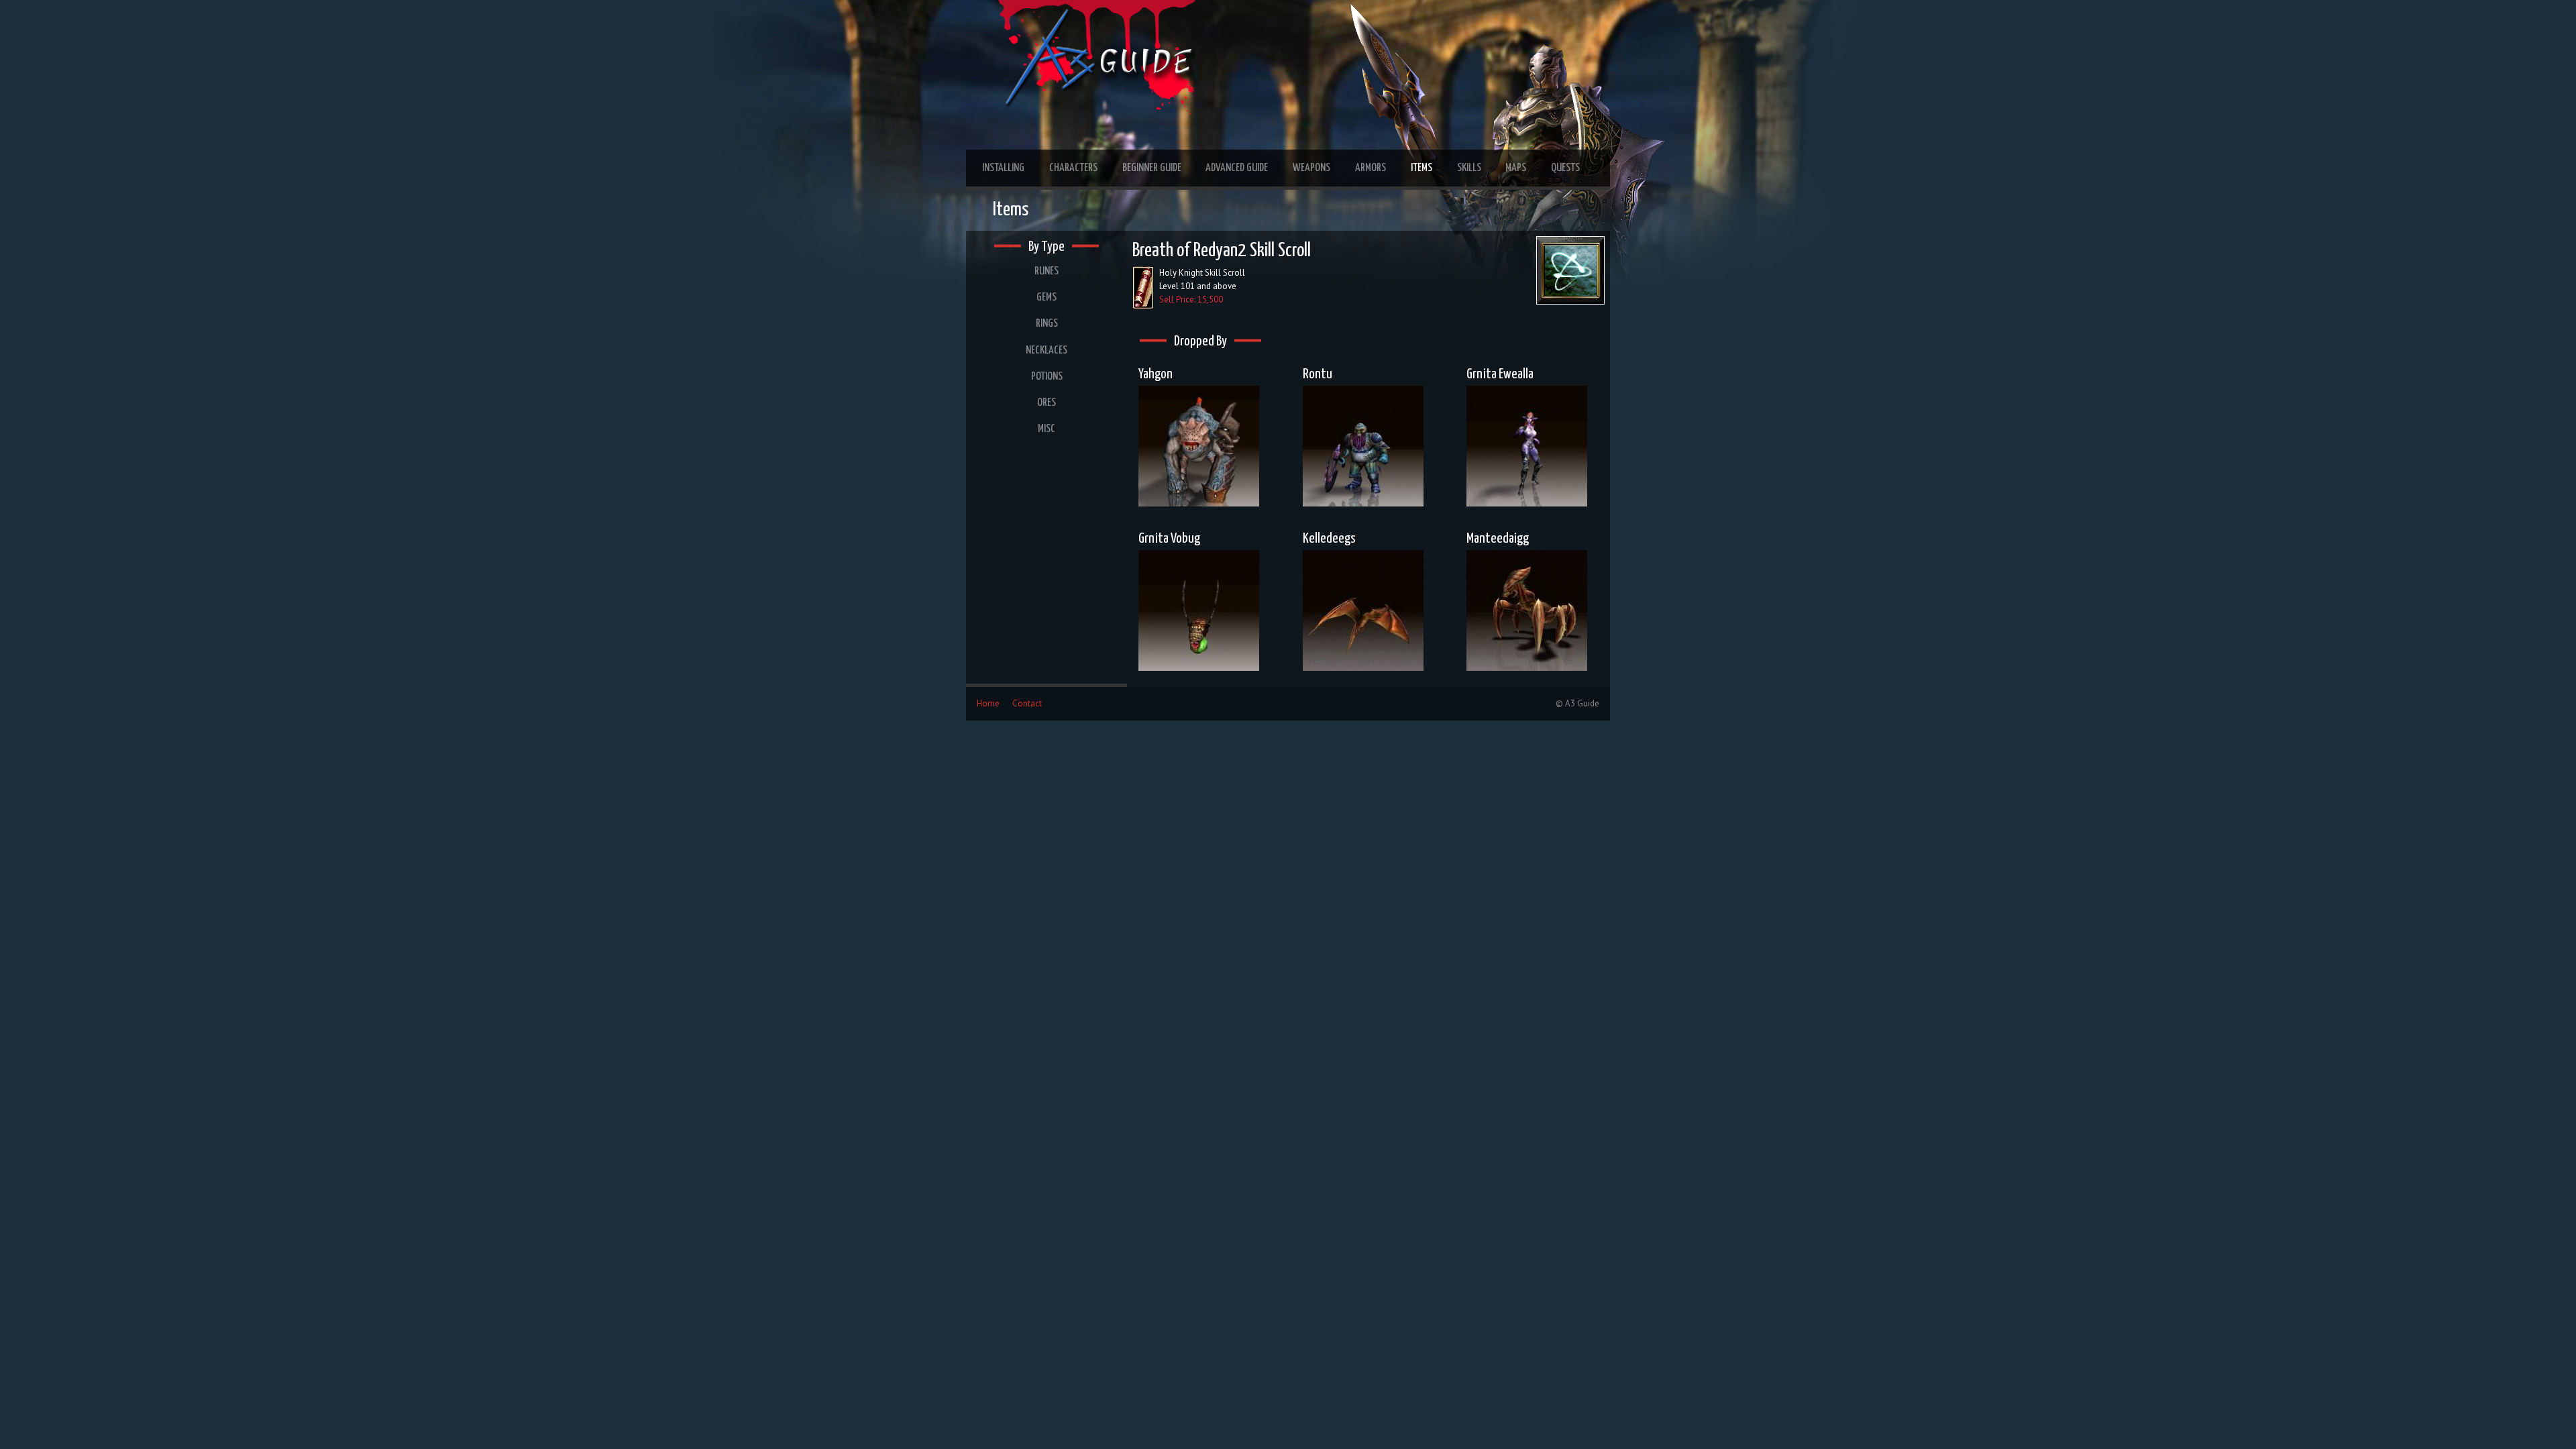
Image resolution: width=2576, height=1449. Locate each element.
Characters (1073, 168)
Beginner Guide (1152, 168)
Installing (1003, 168)
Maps (1516, 168)
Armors (1371, 168)
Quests (1565, 168)
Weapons (1311, 168)
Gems (1046, 298)
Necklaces (1046, 351)
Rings (1047, 324)
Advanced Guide (1237, 168)
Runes (1046, 271)
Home (988, 703)
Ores (1046, 403)
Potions (1047, 377)
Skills (1469, 168)
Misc (1046, 429)
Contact (1027, 703)
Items (1421, 168)
